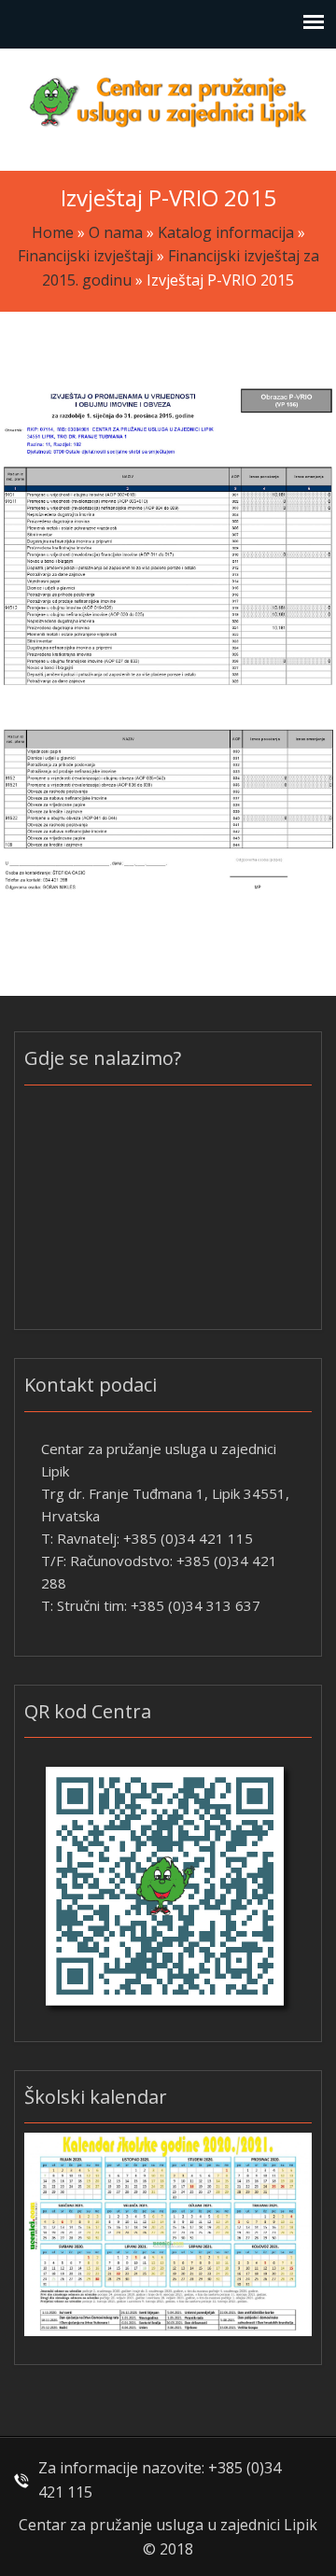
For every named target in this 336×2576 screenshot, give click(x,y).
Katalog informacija (226, 232)
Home (53, 232)
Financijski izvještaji (85, 256)
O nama (116, 232)
